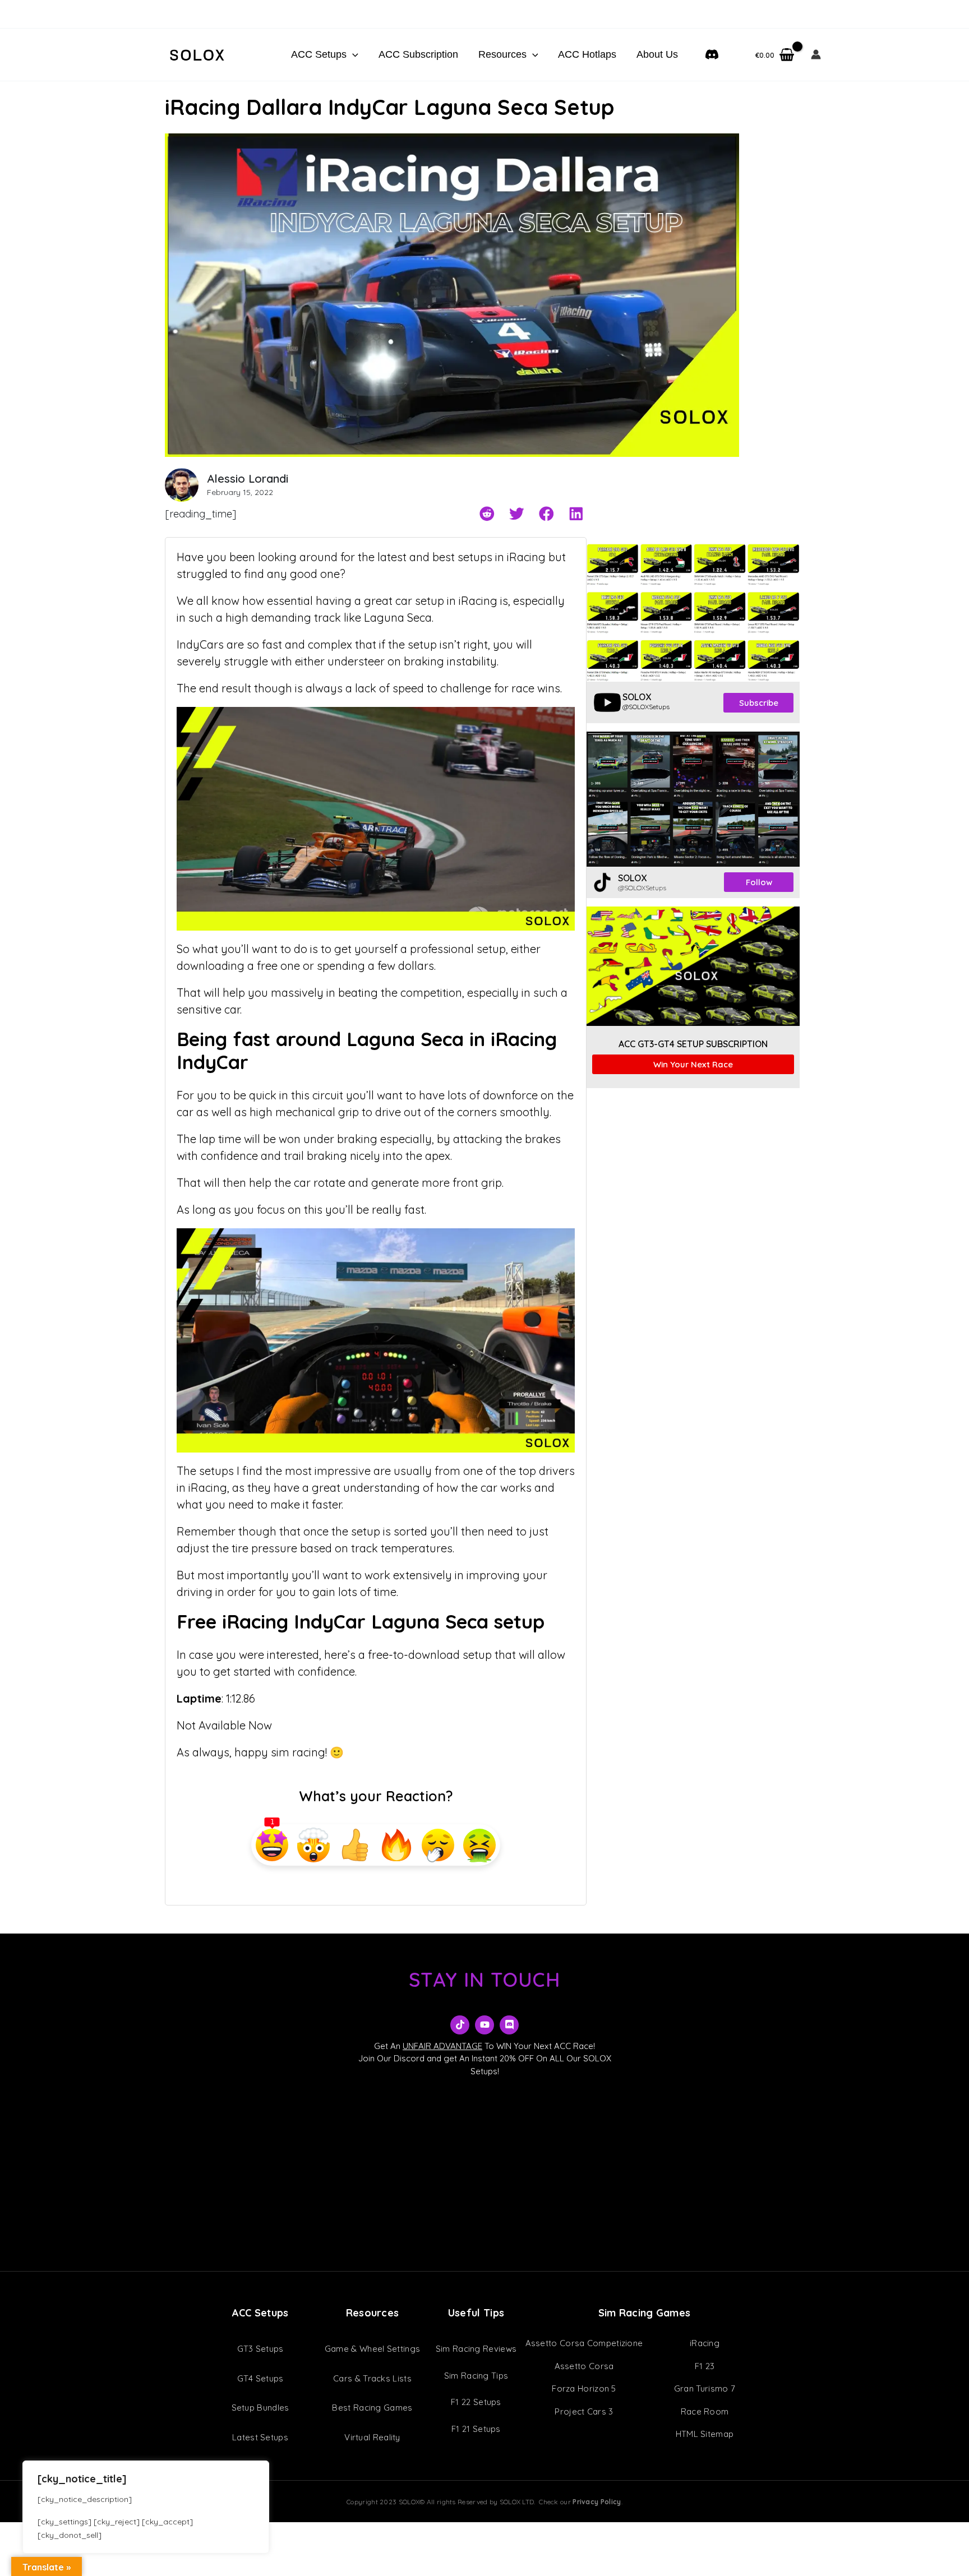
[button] (352, 54)
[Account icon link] (816, 54)
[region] (146, 2507)
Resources (502, 54)
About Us (657, 54)
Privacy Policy (597, 2502)
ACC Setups (319, 54)
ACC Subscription (418, 54)
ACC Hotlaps (587, 54)
